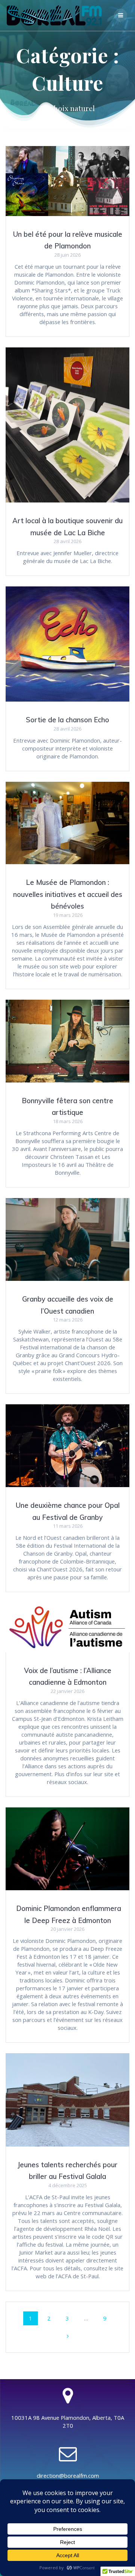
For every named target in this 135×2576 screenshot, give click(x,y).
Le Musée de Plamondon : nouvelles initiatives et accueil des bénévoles (68, 894)
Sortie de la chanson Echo (67, 720)
